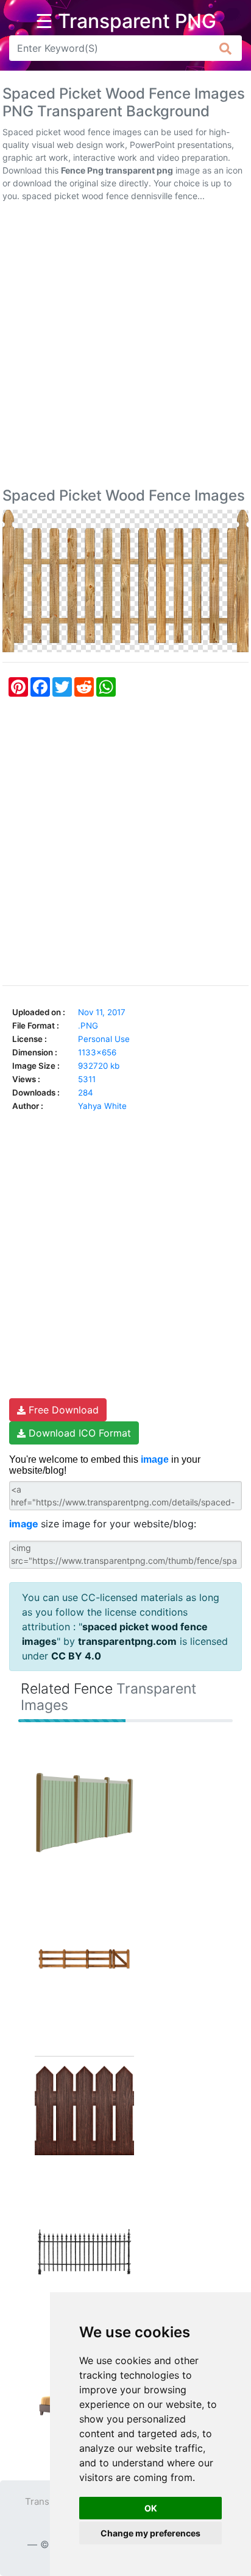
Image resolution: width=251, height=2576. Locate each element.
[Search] (226, 48)
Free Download (62, 1410)
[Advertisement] (125, 347)
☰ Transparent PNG (126, 21)
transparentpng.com (127, 1641)
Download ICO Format (78, 1433)
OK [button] (151, 2508)
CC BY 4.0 (76, 1656)
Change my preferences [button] (150, 2533)
